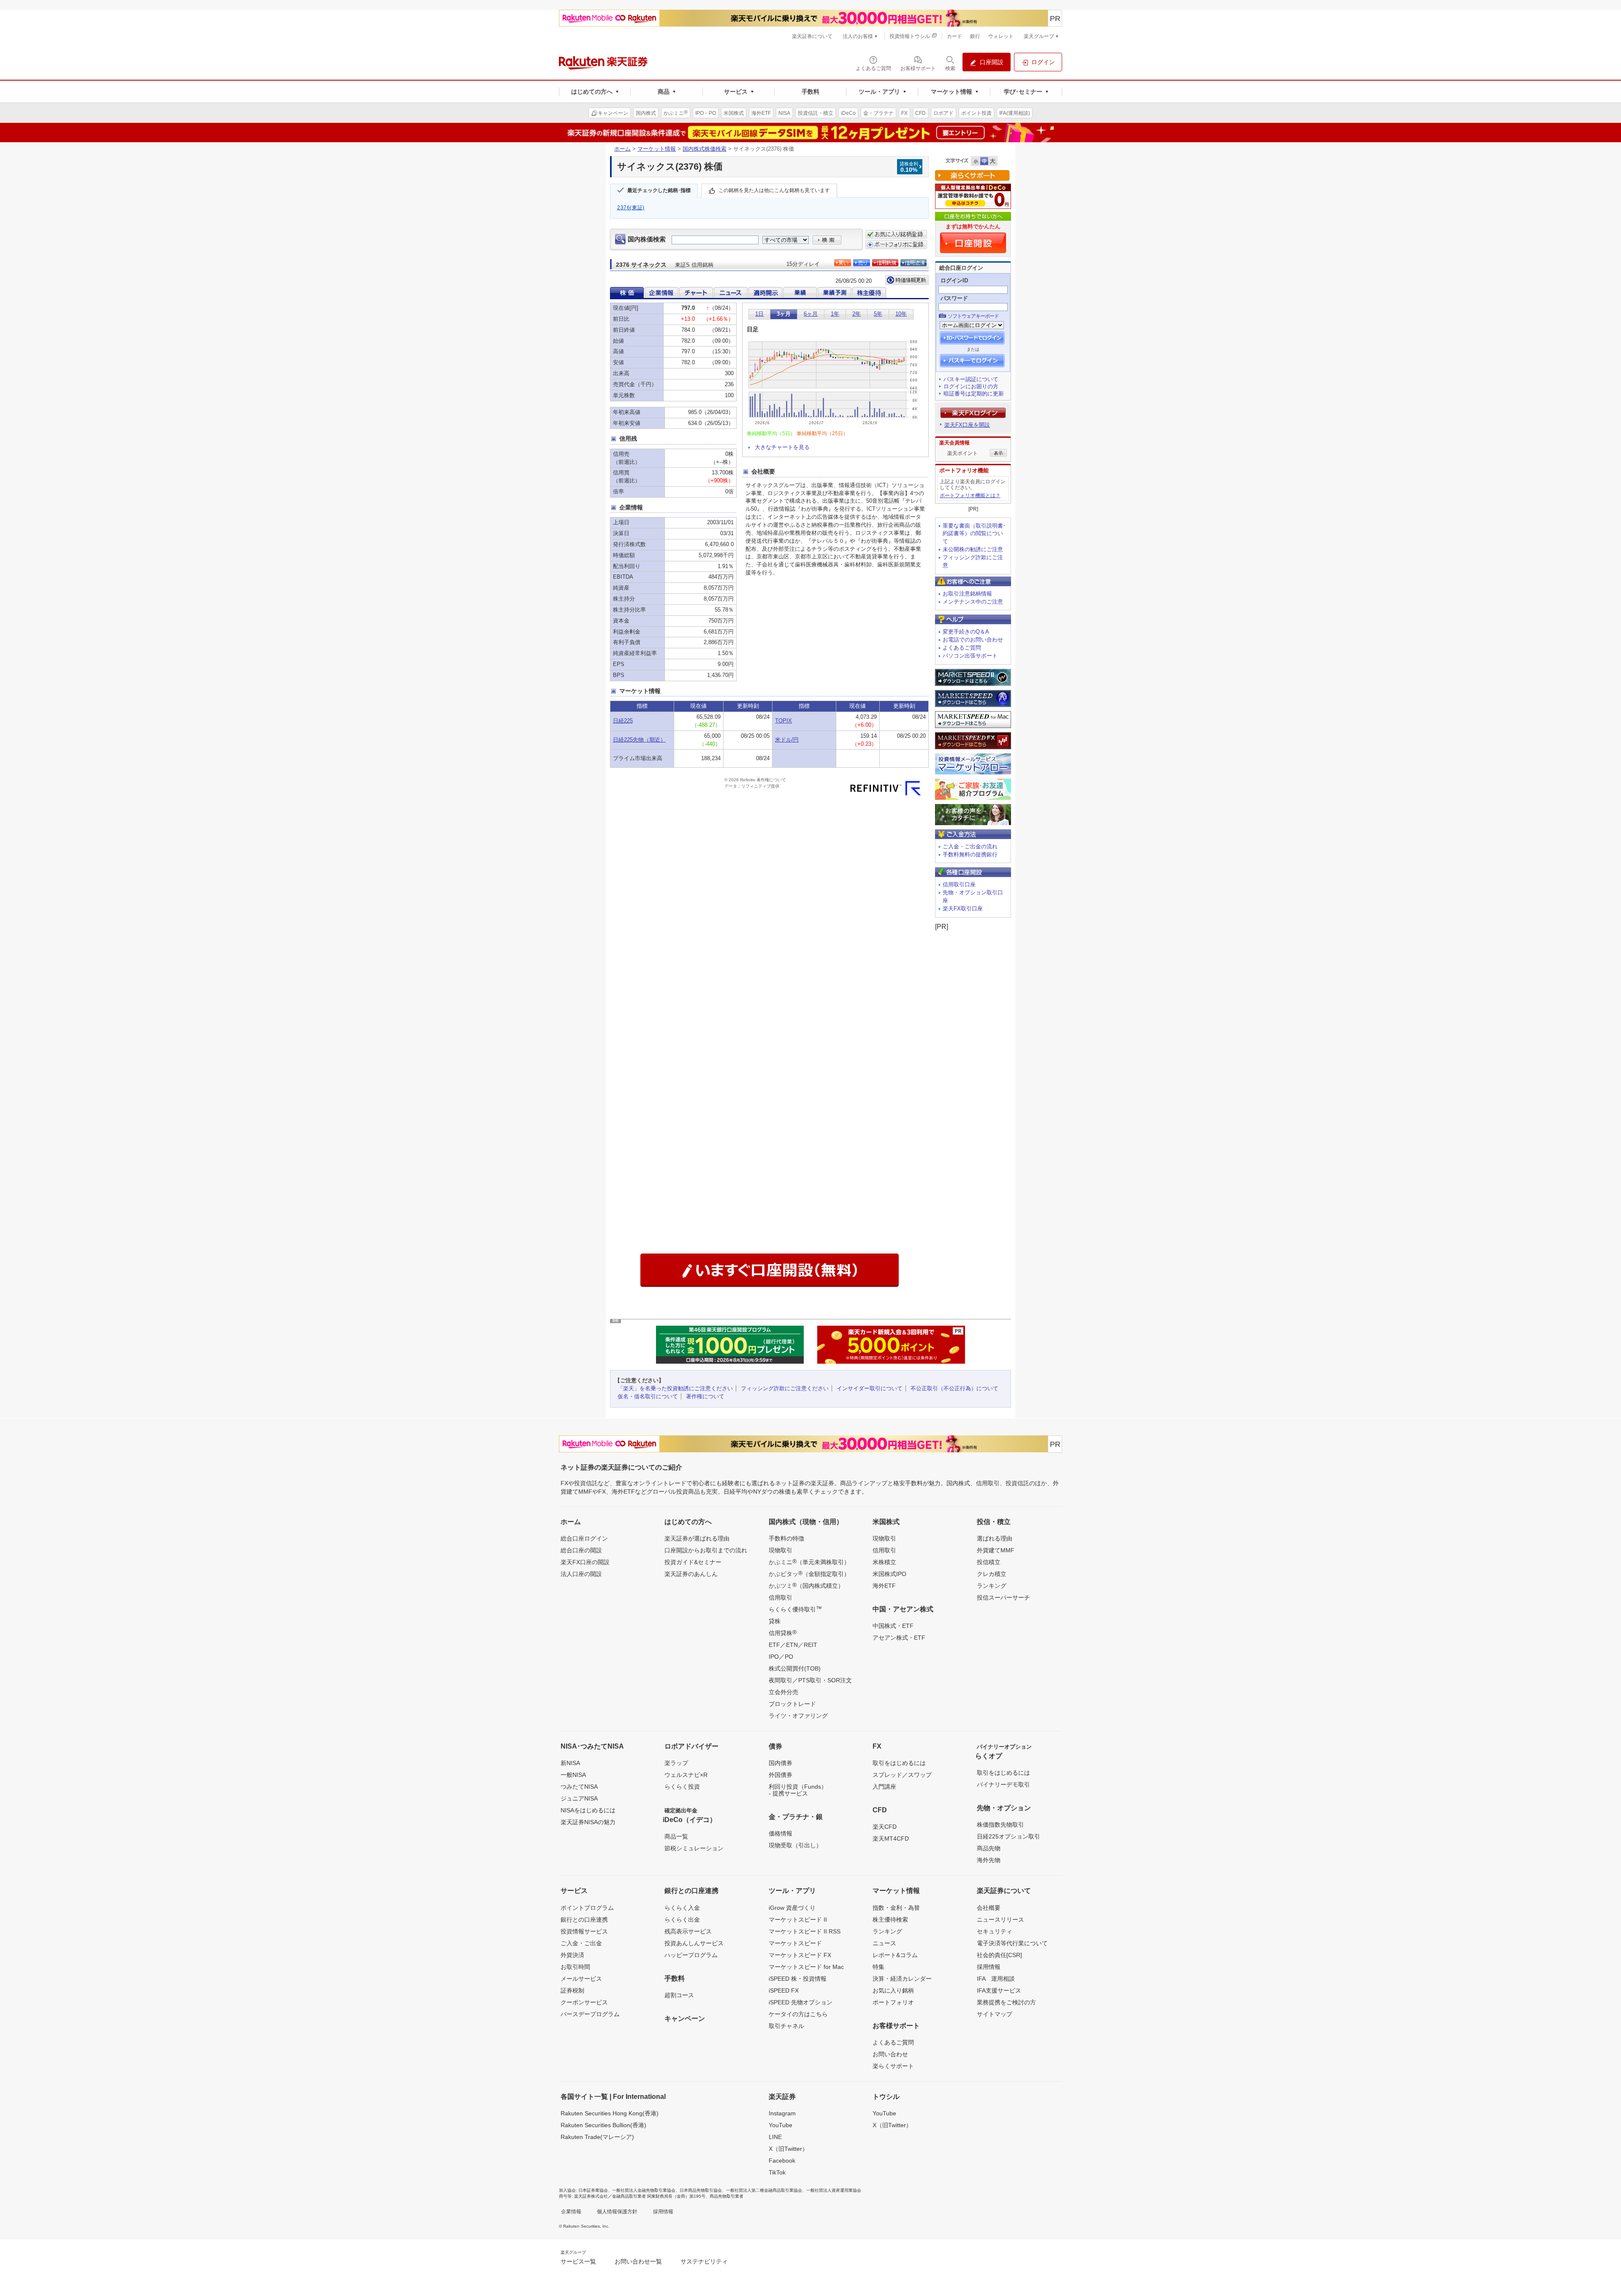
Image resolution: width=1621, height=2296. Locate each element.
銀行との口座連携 (584, 1920)
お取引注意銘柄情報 (967, 594)
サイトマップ (995, 2014)
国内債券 (781, 1763)
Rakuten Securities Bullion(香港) (603, 2125)
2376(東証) (631, 208)
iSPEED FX (784, 1990)
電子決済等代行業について (1012, 1943)
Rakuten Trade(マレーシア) (597, 2137)
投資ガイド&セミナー (693, 1562)
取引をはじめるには (899, 1763)
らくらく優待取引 (795, 1609)
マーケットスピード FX (800, 1955)
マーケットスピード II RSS (805, 1931)
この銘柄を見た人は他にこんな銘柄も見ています (774, 191)
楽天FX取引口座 (963, 908)
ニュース (884, 1943)
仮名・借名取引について (648, 1396)
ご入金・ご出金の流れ (970, 846)
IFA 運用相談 (996, 1979)
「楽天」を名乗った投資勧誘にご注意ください (675, 1388)
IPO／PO (781, 1657)
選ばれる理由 (995, 1538)
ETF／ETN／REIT (793, 1645)
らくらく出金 (682, 1920)
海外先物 (989, 1860)
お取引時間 (575, 1967)
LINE (775, 2137)
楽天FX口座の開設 (585, 1562)
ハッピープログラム (691, 1955)
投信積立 (989, 1562)
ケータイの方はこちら (798, 2014)
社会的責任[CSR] (999, 1955)
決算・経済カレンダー (902, 1979)
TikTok (777, 2172)
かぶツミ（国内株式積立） (806, 1585)
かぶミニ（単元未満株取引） (809, 1562)
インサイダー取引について (870, 1388)
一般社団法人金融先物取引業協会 (644, 2190)
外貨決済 (572, 1955)
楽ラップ (676, 1763)
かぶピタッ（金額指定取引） (809, 1573)
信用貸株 (783, 1633)
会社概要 (989, 1908)
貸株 (775, 1621)
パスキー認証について (971, 379)
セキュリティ (995, 1931)
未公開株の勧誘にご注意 (973, 549)
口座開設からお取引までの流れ (706, 1550)
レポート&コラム (895, 1955)
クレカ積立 (992, 1574)
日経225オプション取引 (1008, 1836)
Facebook (782, 2161)
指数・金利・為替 (896, 1908)
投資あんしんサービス (694, 1943)
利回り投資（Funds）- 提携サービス (798, 1790)
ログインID (954, 280)
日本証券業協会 (593, 2190)
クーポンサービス (584, 2002)
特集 (878, 1967)
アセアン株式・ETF (899, 1638)
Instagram (782, 2113)
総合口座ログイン (584, 1538)
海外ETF (884, 1586)
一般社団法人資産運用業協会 (834, 2190)
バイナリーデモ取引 (1003, 1784)
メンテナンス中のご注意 (973, 602)
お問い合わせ (890, 2054)
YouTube (781, 2125)
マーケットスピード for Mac (806, 1967)
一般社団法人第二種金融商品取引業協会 (764, 2190)
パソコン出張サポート (970, 656)
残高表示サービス (688, 1931)
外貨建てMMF (996, 1550)
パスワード (954, 298)
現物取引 (781, 1550)
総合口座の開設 (581, 1550)
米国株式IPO (889, 1574)
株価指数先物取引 (1000, 1825)
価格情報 (781, 1833)
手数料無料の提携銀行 (970, 854)
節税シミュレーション (694, 1848)
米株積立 (884, 1562)
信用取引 (781, 1597)
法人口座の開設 (581, 1574)
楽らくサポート (893, 2066)
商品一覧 (676, 1836)
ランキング (992, 1586)
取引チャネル (786, 2026)
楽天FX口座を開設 (967, 425)
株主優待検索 (890, 1920)
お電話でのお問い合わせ (973, 640)
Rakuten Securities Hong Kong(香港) (610, 2113)
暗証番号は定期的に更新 (974, 394)
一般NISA (573, 1775)
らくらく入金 (682, 1908)
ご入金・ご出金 (581, 1943)
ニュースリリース (1000, 1920)
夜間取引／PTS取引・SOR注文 (810, 1680)
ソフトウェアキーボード (973, 316)
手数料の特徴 (786, 1538)
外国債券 (781, 1775)
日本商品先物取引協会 (701, 2190)
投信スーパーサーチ (1003, 1597)
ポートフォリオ (893, 2002)
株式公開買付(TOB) (795, 1668)
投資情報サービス (584, 1931)
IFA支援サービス (999, 1990)
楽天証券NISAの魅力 (588, 1822)
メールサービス (581, 1979)
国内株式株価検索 (705, 149)
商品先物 (989, 1848)
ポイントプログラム (587, 1908)
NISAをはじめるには (588, 1810)
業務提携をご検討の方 (1006, 2002)
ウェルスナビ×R (686, 1775)
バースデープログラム (590, 2014)
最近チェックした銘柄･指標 (659, 191)
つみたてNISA (579, 1787)
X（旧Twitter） (788, 2149)
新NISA (570, 1763)
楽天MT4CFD (891, 1838)
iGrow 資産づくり (792, 1908)
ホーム (622, 149)
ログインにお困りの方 (971, 386)
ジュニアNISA (579, 1798)
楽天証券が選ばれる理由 (697, 1538)
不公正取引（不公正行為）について (954, 1388)
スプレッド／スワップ (902, 1775)
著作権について (705, 1396)
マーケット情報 (657, 149)
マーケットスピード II (798, 1920)
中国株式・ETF (893, 1626)
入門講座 (884, 1787)
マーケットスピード (795, 1943)
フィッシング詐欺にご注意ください (785, 1388)
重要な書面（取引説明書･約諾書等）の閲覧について (974, 534)
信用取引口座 (959, 884)
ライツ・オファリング (798, 1716)
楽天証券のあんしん (691, 1574)
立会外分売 (783, 1692)
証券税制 (572, 1990)
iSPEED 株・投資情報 (798, 1979)
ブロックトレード (792, 1704)
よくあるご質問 (962, 648)
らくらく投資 (682, 1787)
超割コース (679, 1995)
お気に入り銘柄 (893, 1990)
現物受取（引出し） (795, 1845)
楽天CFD (885, 1827)
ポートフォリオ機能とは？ (970, 495)
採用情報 (989, 1967)
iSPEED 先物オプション (801, 2002)
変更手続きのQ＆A (966, 632)
